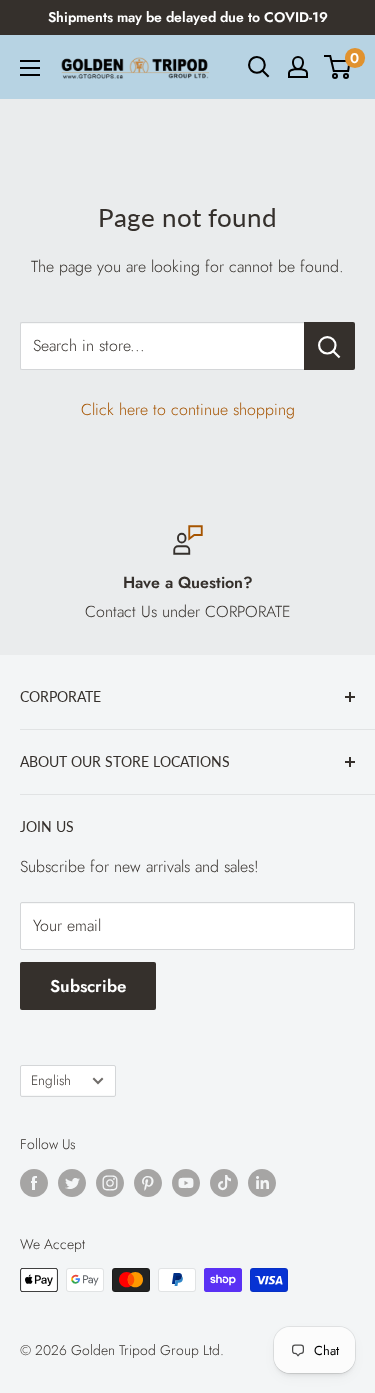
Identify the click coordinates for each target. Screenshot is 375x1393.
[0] (338, 67)
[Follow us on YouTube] (186, 1182)
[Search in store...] (329, 346)
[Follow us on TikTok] (224, 1182)
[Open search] (259, 67)
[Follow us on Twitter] (72, 1182)
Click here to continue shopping (188, 409)
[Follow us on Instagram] (110, 1182)
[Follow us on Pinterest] (148, 1182)
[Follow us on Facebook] (34, 1182)
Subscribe (88, 986)
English (51, 1080)
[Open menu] (30, 68)
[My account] (298, 67)
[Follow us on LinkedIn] (262, 1182)
